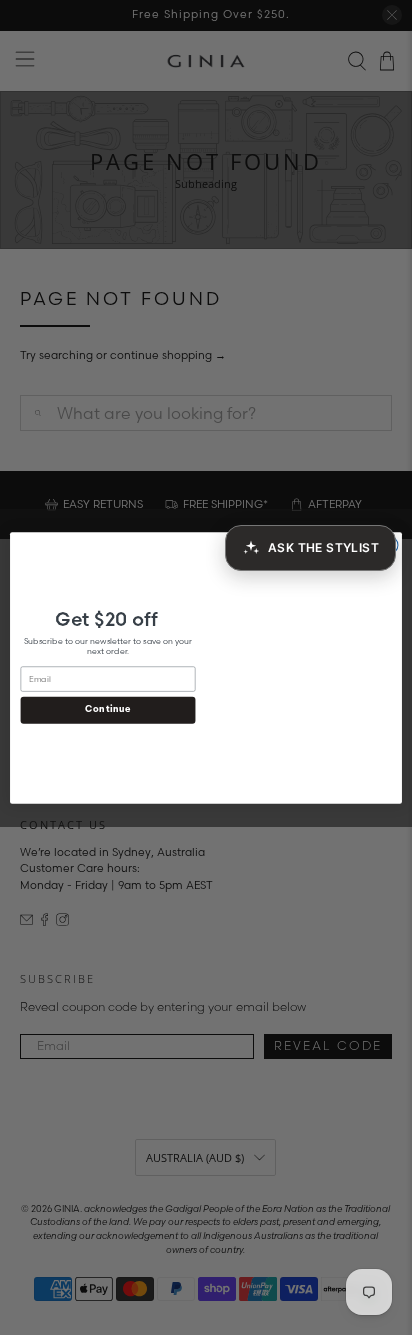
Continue (107, 709)
